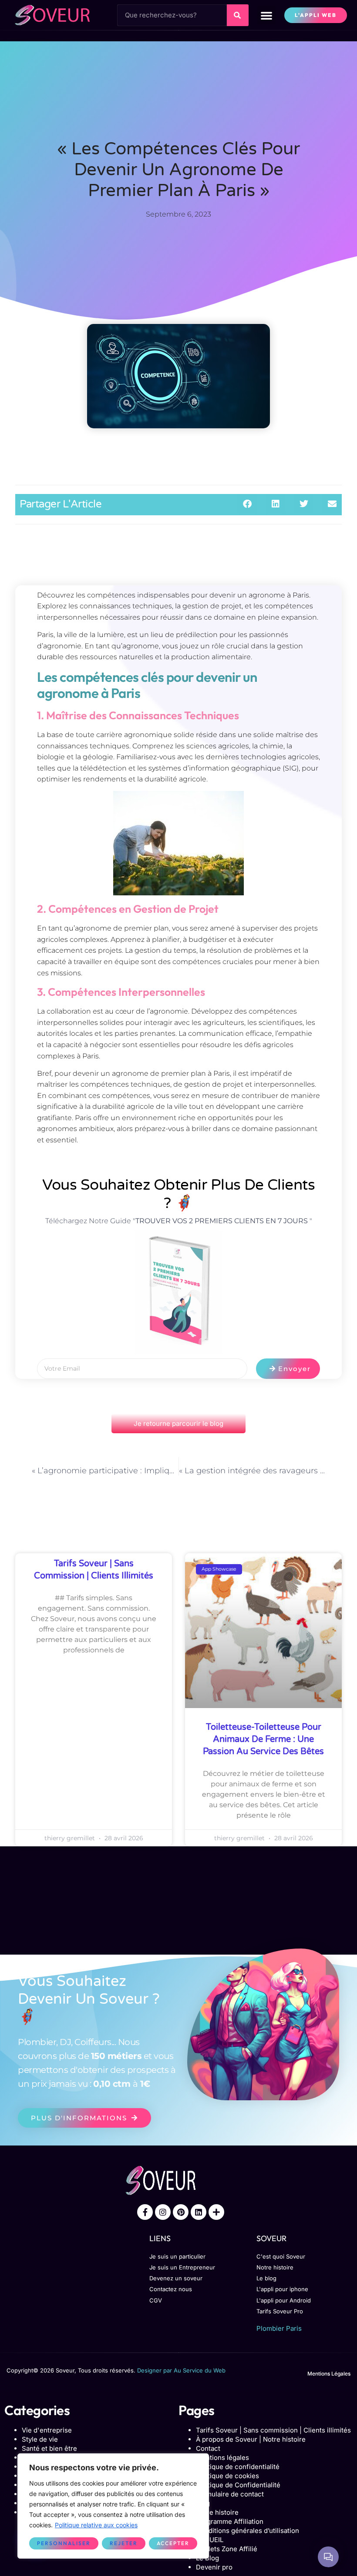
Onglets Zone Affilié (227, 2549)
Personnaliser (64, 2543)
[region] (113, 2506)
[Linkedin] (199, 2212)
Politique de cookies (227, 2476)
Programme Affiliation (230, 2521)
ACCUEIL (210, 2540)
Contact (208, 2448)
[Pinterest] (181, 2212)
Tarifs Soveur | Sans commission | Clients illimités (273, 2430)
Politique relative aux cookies (96, 2525)
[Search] (238, 15)
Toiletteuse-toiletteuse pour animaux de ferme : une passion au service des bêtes (263, 1739)
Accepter (173, 2543)
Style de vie (40, 2439)
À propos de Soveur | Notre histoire (251, 2439)
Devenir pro (214, 2567)
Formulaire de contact (230, 2494)
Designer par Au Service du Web (181, 2370)
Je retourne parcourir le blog (178, 1423)
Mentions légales (222, 2458)
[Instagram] (163, 2212)
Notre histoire (217, 2512)
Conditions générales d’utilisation (248, 2531)
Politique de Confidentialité (238, 2485)
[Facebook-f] (145, 2212)
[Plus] (216, 2212)
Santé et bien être (49, 2448)
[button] (266, 15)
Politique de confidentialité (238, 2467)
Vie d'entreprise (47, 2430)
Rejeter (124, 2543)
